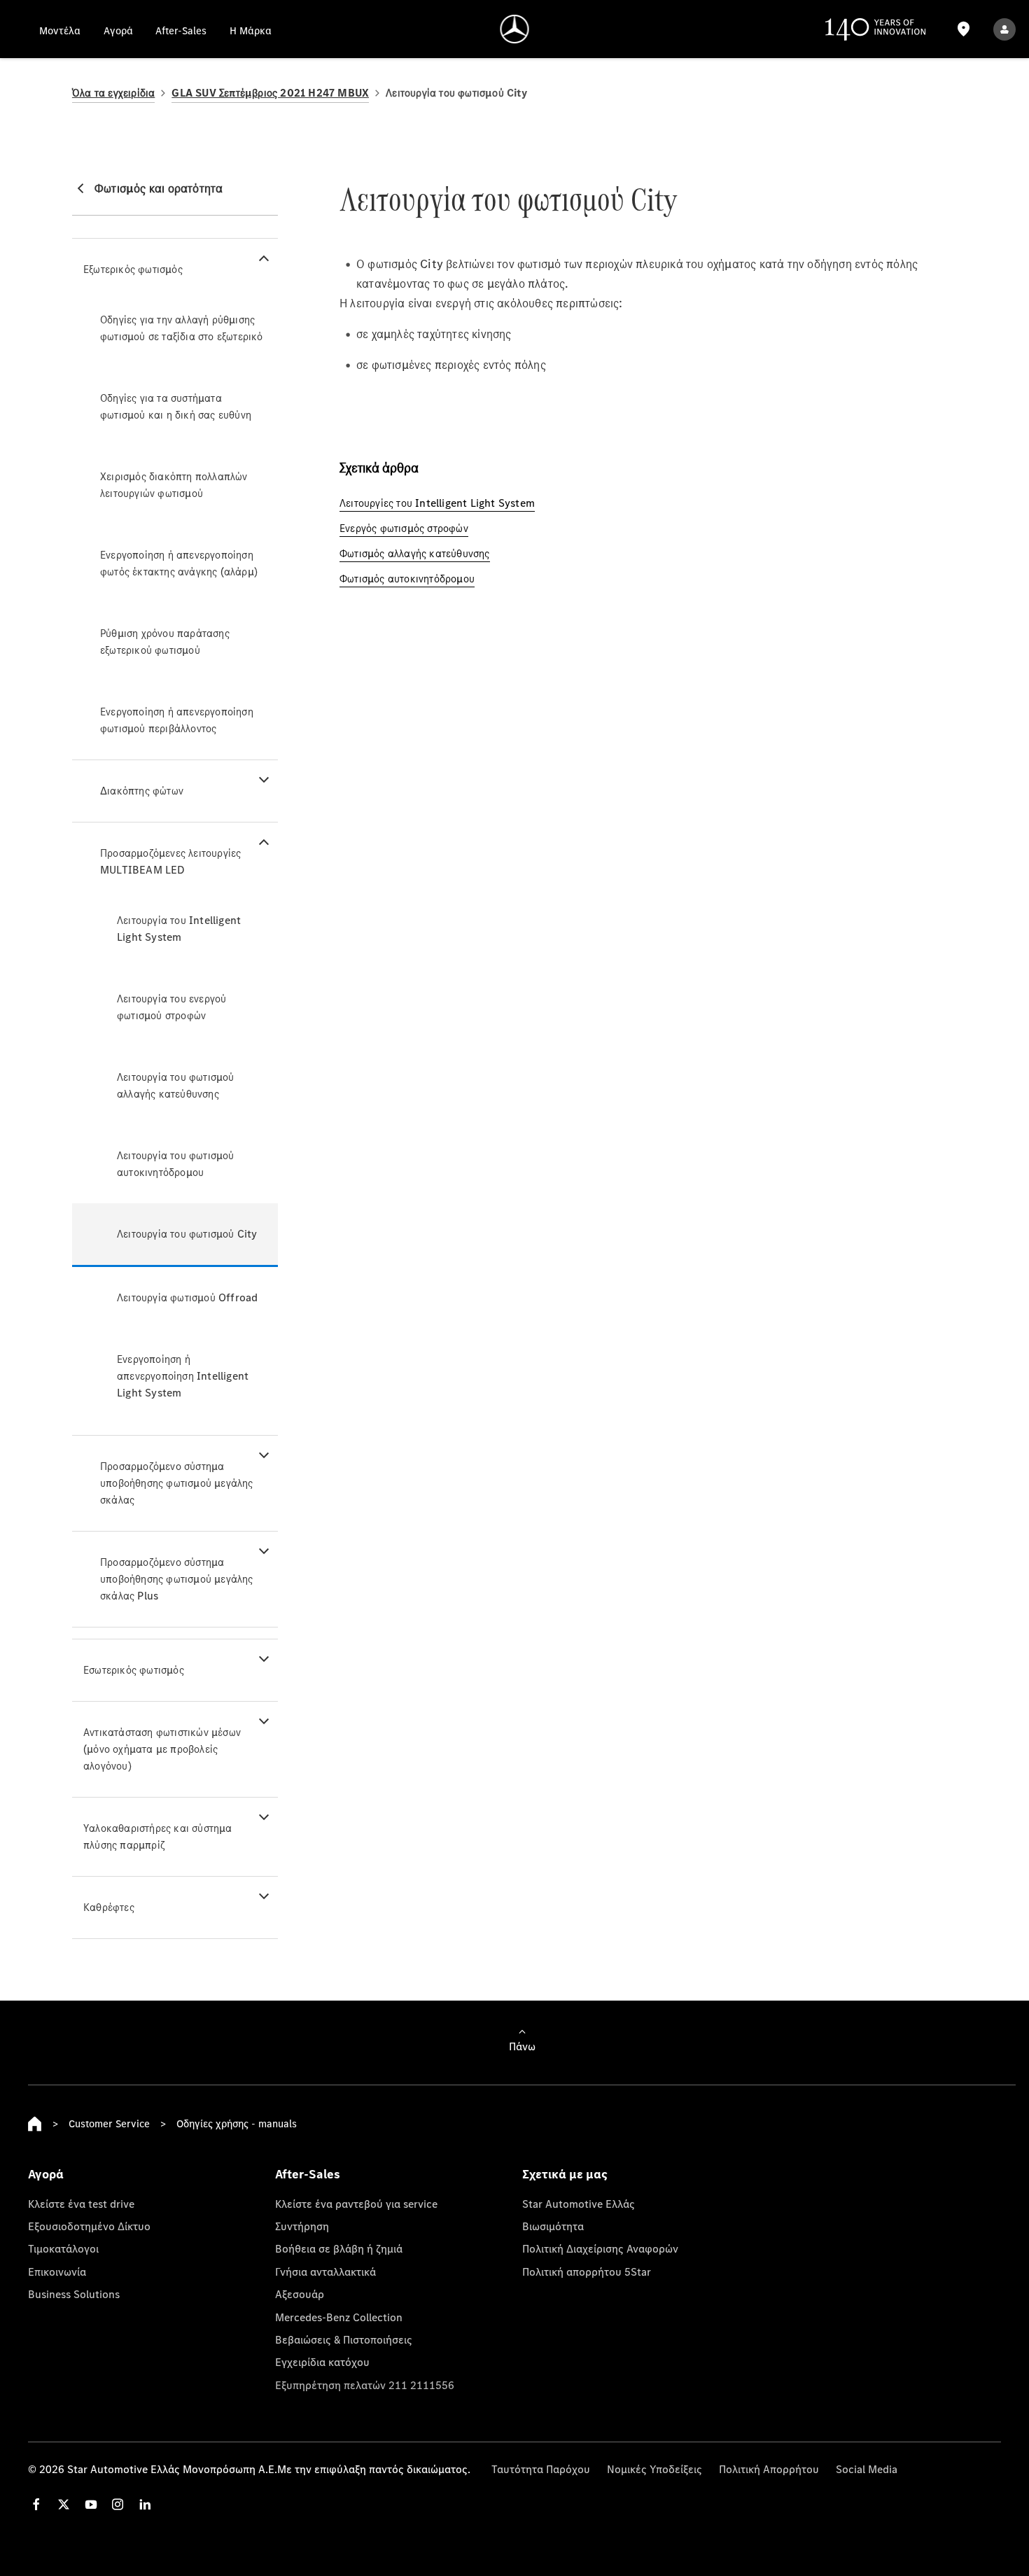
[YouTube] (91, 2504)
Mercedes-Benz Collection (339, 2317)
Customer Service (109, 2123)
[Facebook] (36, 2504)
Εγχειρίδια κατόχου (322, 2362)
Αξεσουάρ (300, 2294)
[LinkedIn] (145, 2504)
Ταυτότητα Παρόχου (541, 2469)
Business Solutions (74, 2294)
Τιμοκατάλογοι (63, 2248)
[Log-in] (1004, 29)
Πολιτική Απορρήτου (769, 2469)
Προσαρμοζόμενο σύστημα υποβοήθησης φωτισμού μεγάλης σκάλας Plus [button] (177, 1579)
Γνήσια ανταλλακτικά (325, 2271)
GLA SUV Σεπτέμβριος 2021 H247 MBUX (270, 93)
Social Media (867, 2469)
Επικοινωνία (57, 2271)
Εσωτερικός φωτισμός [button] (134, 1670)
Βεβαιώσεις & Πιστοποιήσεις (344, 2339)
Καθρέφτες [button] (109, 1907)
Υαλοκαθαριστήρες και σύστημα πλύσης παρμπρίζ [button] (158, 1836)
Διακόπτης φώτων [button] (142, 791)
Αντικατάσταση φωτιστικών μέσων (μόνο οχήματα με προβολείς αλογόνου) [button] (162, 1749)
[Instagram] (118, 2504)
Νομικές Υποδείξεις (654, 2469)
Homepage (35, 2124)
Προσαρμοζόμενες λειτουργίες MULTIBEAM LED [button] (170, 861)
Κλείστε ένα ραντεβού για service (356, 2204)
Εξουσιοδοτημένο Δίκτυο (89, 2226)
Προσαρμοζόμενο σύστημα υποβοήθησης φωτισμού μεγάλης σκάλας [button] (177, 1483)
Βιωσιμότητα (553, 2226)
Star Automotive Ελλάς (579, 2204)
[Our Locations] (963, 29)
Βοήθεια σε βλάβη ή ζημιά (339, 2248)
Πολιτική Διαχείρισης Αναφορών (600, 2248)
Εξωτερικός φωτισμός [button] (133, 269)
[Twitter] (64, 2504)
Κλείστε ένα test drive (81, 2204)
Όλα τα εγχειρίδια (113, 93)
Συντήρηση (302, 2226)
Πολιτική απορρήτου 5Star (587, 2271)
